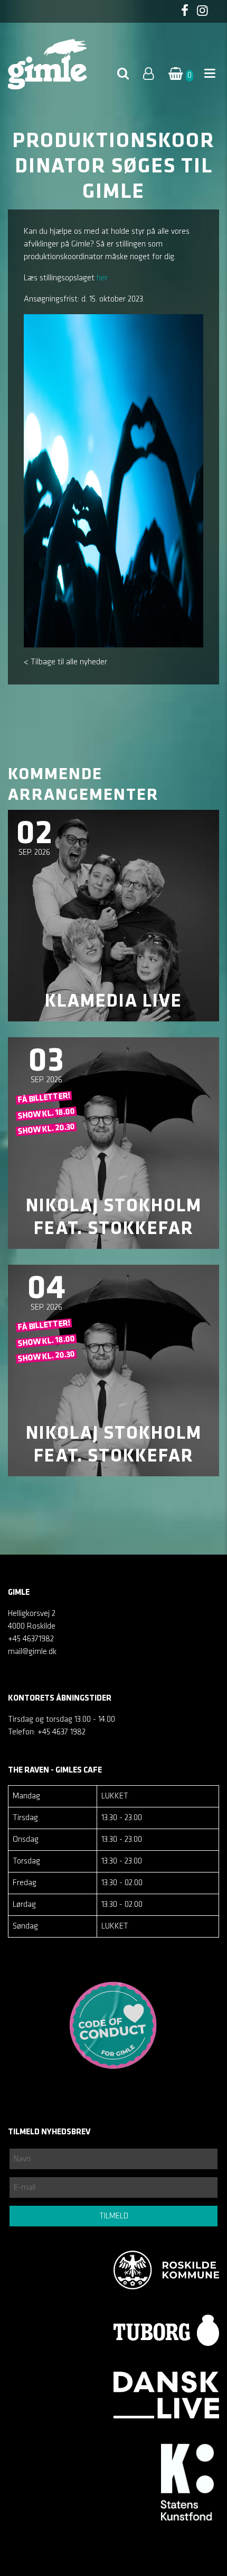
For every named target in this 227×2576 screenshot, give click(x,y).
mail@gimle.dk (32, 1652)
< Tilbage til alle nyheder (65, 662)
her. (103, 278)
